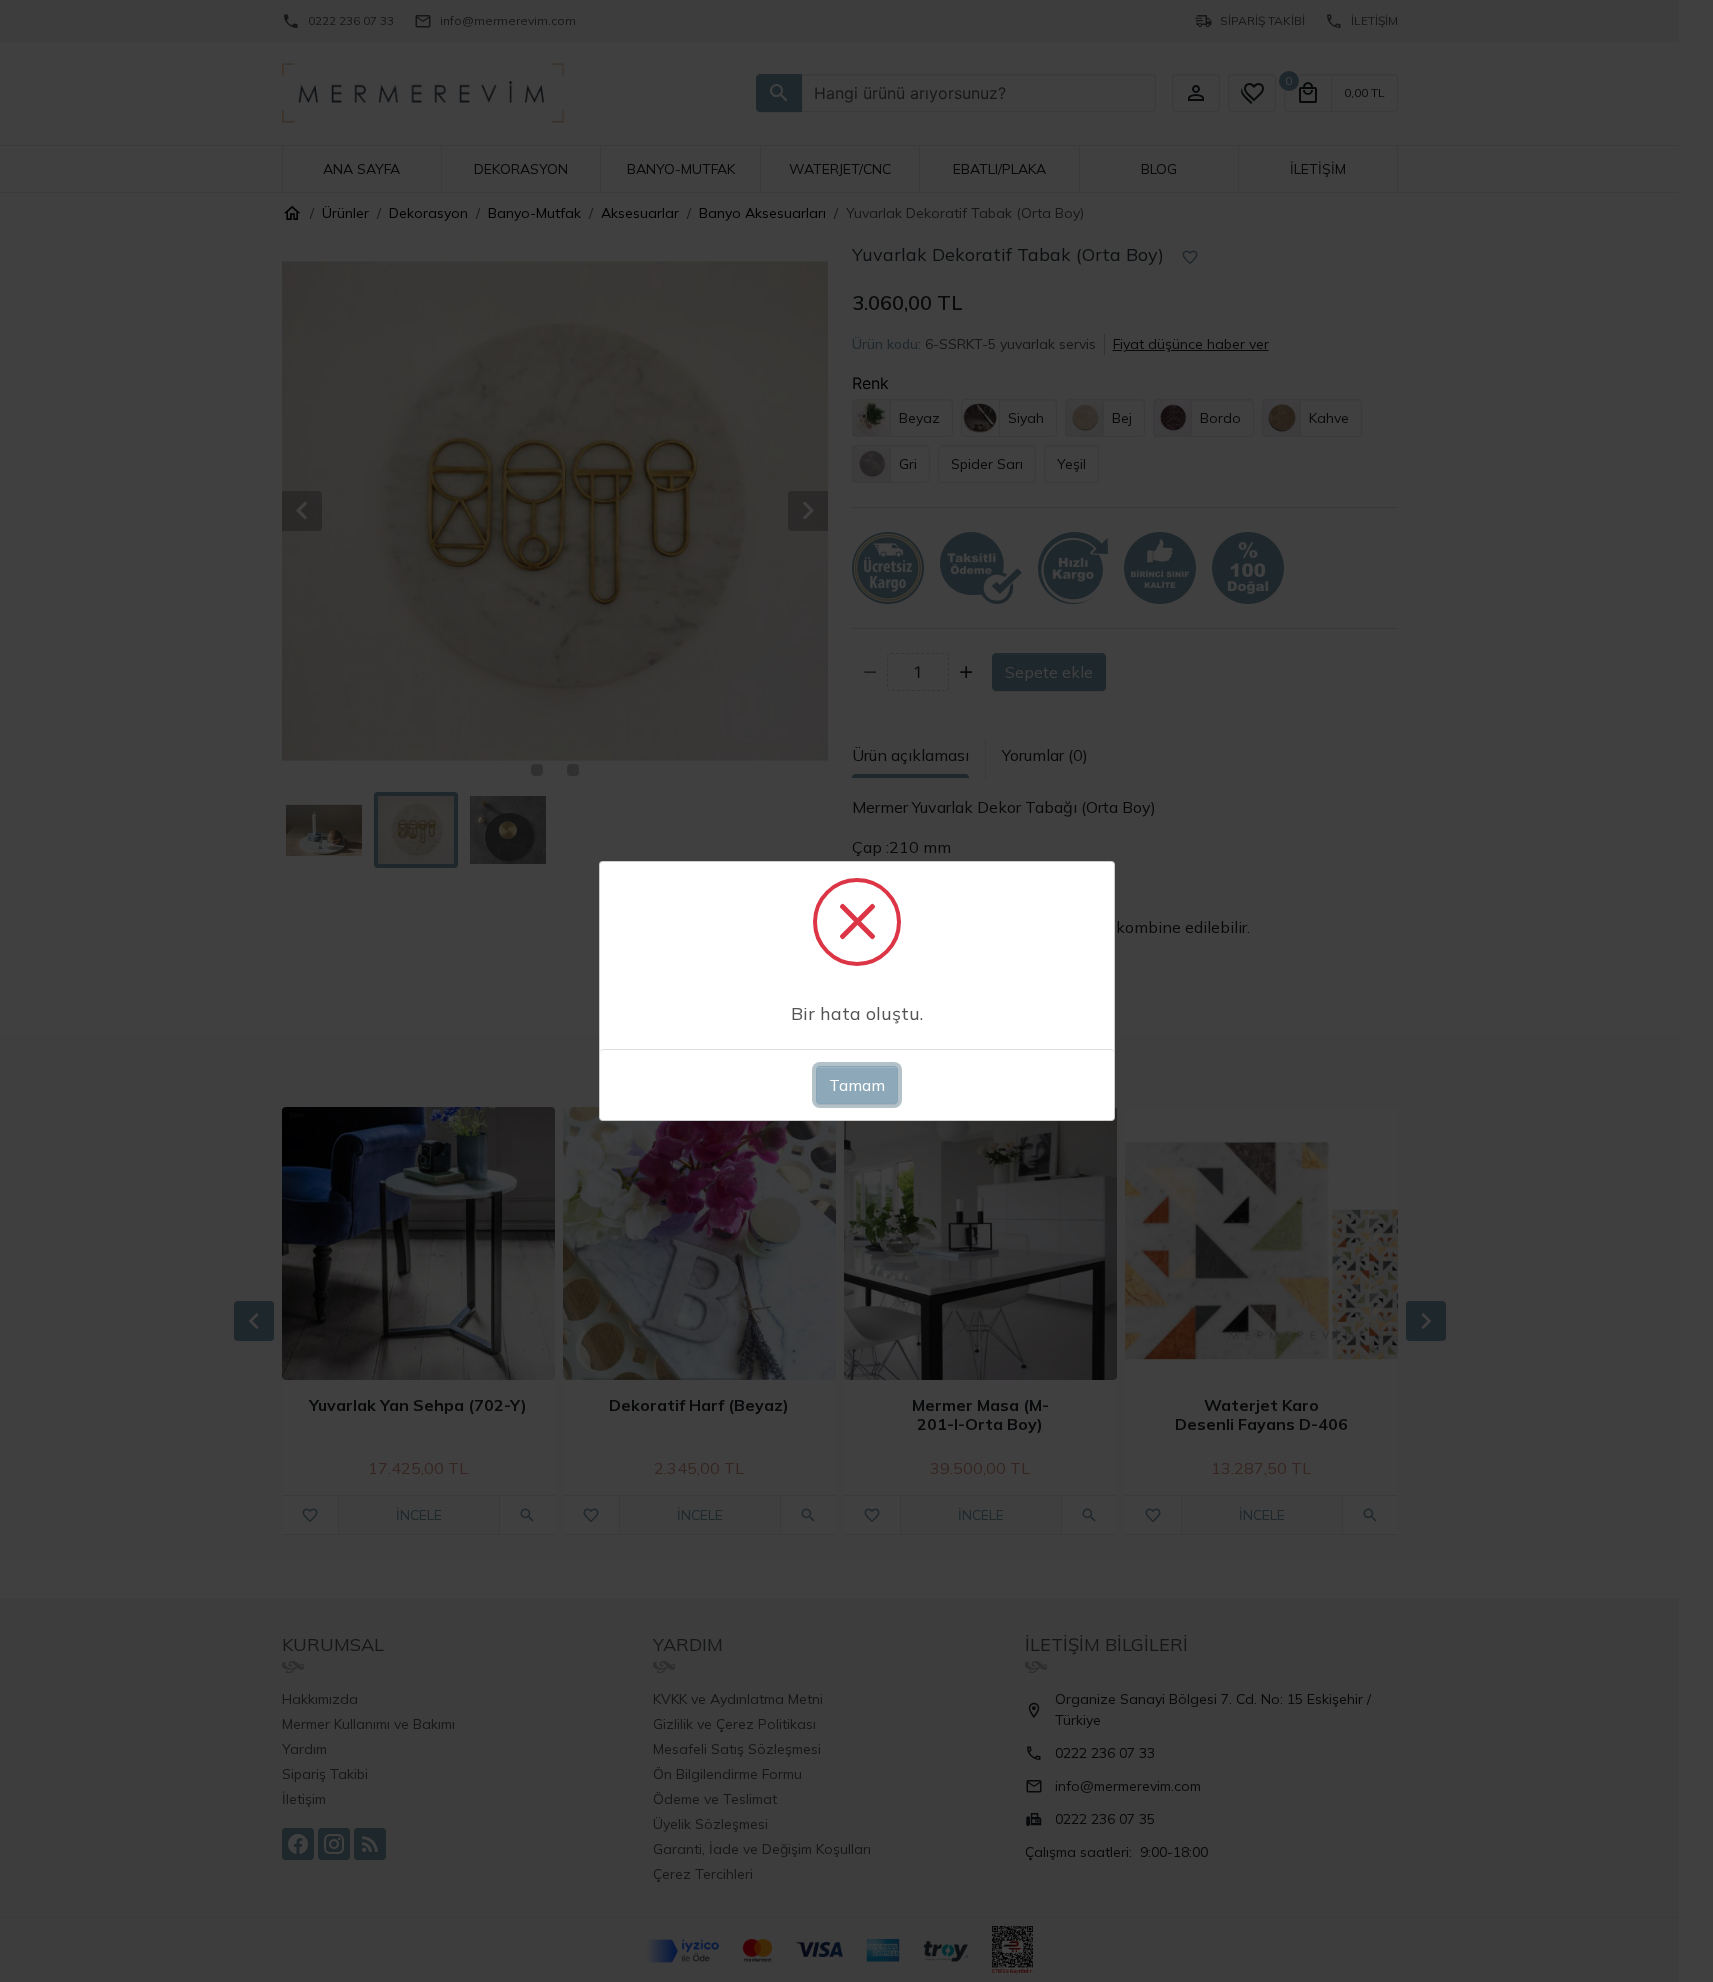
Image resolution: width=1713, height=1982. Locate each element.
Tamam (857, 1085)
